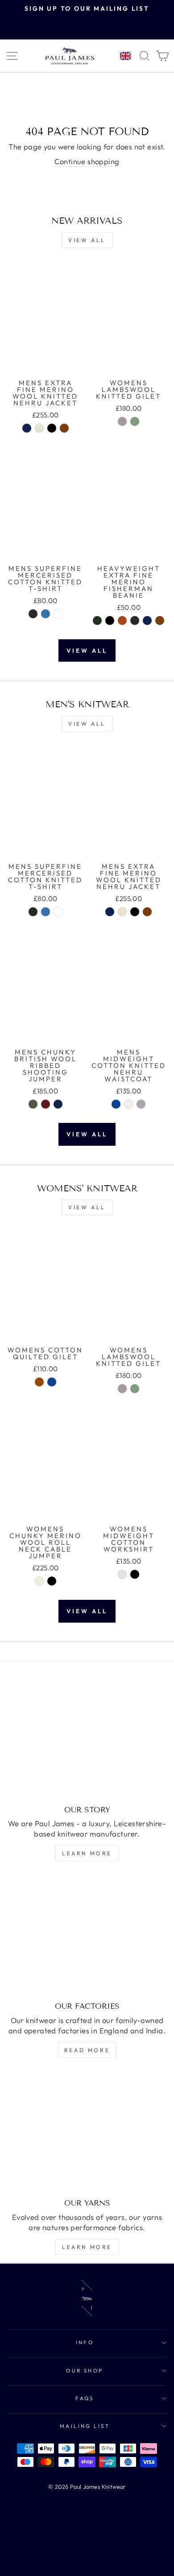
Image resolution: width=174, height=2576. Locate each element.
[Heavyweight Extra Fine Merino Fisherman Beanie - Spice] (122, 621)
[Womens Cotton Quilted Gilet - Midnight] (52, 1382)
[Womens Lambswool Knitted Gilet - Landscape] (135, 421)
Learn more (87, 1853)
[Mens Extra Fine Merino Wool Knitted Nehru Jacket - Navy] (27, 428)
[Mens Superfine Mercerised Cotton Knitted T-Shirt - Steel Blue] (46, 614)
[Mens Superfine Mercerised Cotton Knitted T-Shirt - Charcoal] (33, 614)
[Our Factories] (87, 1935)
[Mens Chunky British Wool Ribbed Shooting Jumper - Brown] (46, 1104)
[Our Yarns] (87, 2132)
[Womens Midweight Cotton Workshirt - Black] (135, 1574)
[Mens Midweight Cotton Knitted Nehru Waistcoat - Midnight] (116, 1104)
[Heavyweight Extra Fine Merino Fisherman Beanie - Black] (110, 621)
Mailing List (85, 2426)
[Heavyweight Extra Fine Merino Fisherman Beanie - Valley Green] (97, 621)
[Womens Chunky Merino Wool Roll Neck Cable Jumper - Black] (52, 1581)
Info (85, 2342)
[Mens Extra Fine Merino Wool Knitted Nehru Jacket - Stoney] (39, 428)
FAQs (85, 2398)
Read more (87, 2050)
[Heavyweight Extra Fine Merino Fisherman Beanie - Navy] (147, 621)
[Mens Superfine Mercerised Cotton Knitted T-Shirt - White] (58, 614)
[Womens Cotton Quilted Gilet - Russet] (39, 1382)
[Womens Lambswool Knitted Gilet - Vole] (122, 421)
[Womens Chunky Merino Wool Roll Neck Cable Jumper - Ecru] (39, 1581)
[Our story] (87, 1739)
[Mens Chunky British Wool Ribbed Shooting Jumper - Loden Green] (33, 1104)
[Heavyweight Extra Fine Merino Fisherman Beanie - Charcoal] (135, 621)
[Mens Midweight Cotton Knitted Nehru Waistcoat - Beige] (128, 1104)
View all (87, 240)
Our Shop (85, 2370)
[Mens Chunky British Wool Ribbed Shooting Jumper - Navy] (58, 1104)
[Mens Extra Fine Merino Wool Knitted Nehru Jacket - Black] (52, 428)
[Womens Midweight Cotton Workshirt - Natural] (122, 1574)
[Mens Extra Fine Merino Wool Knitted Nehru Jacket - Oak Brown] (64, 428)
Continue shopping (87, 161)
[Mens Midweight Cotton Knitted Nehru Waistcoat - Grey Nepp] (141, 1104)
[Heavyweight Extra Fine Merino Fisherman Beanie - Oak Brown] (160, 621)
